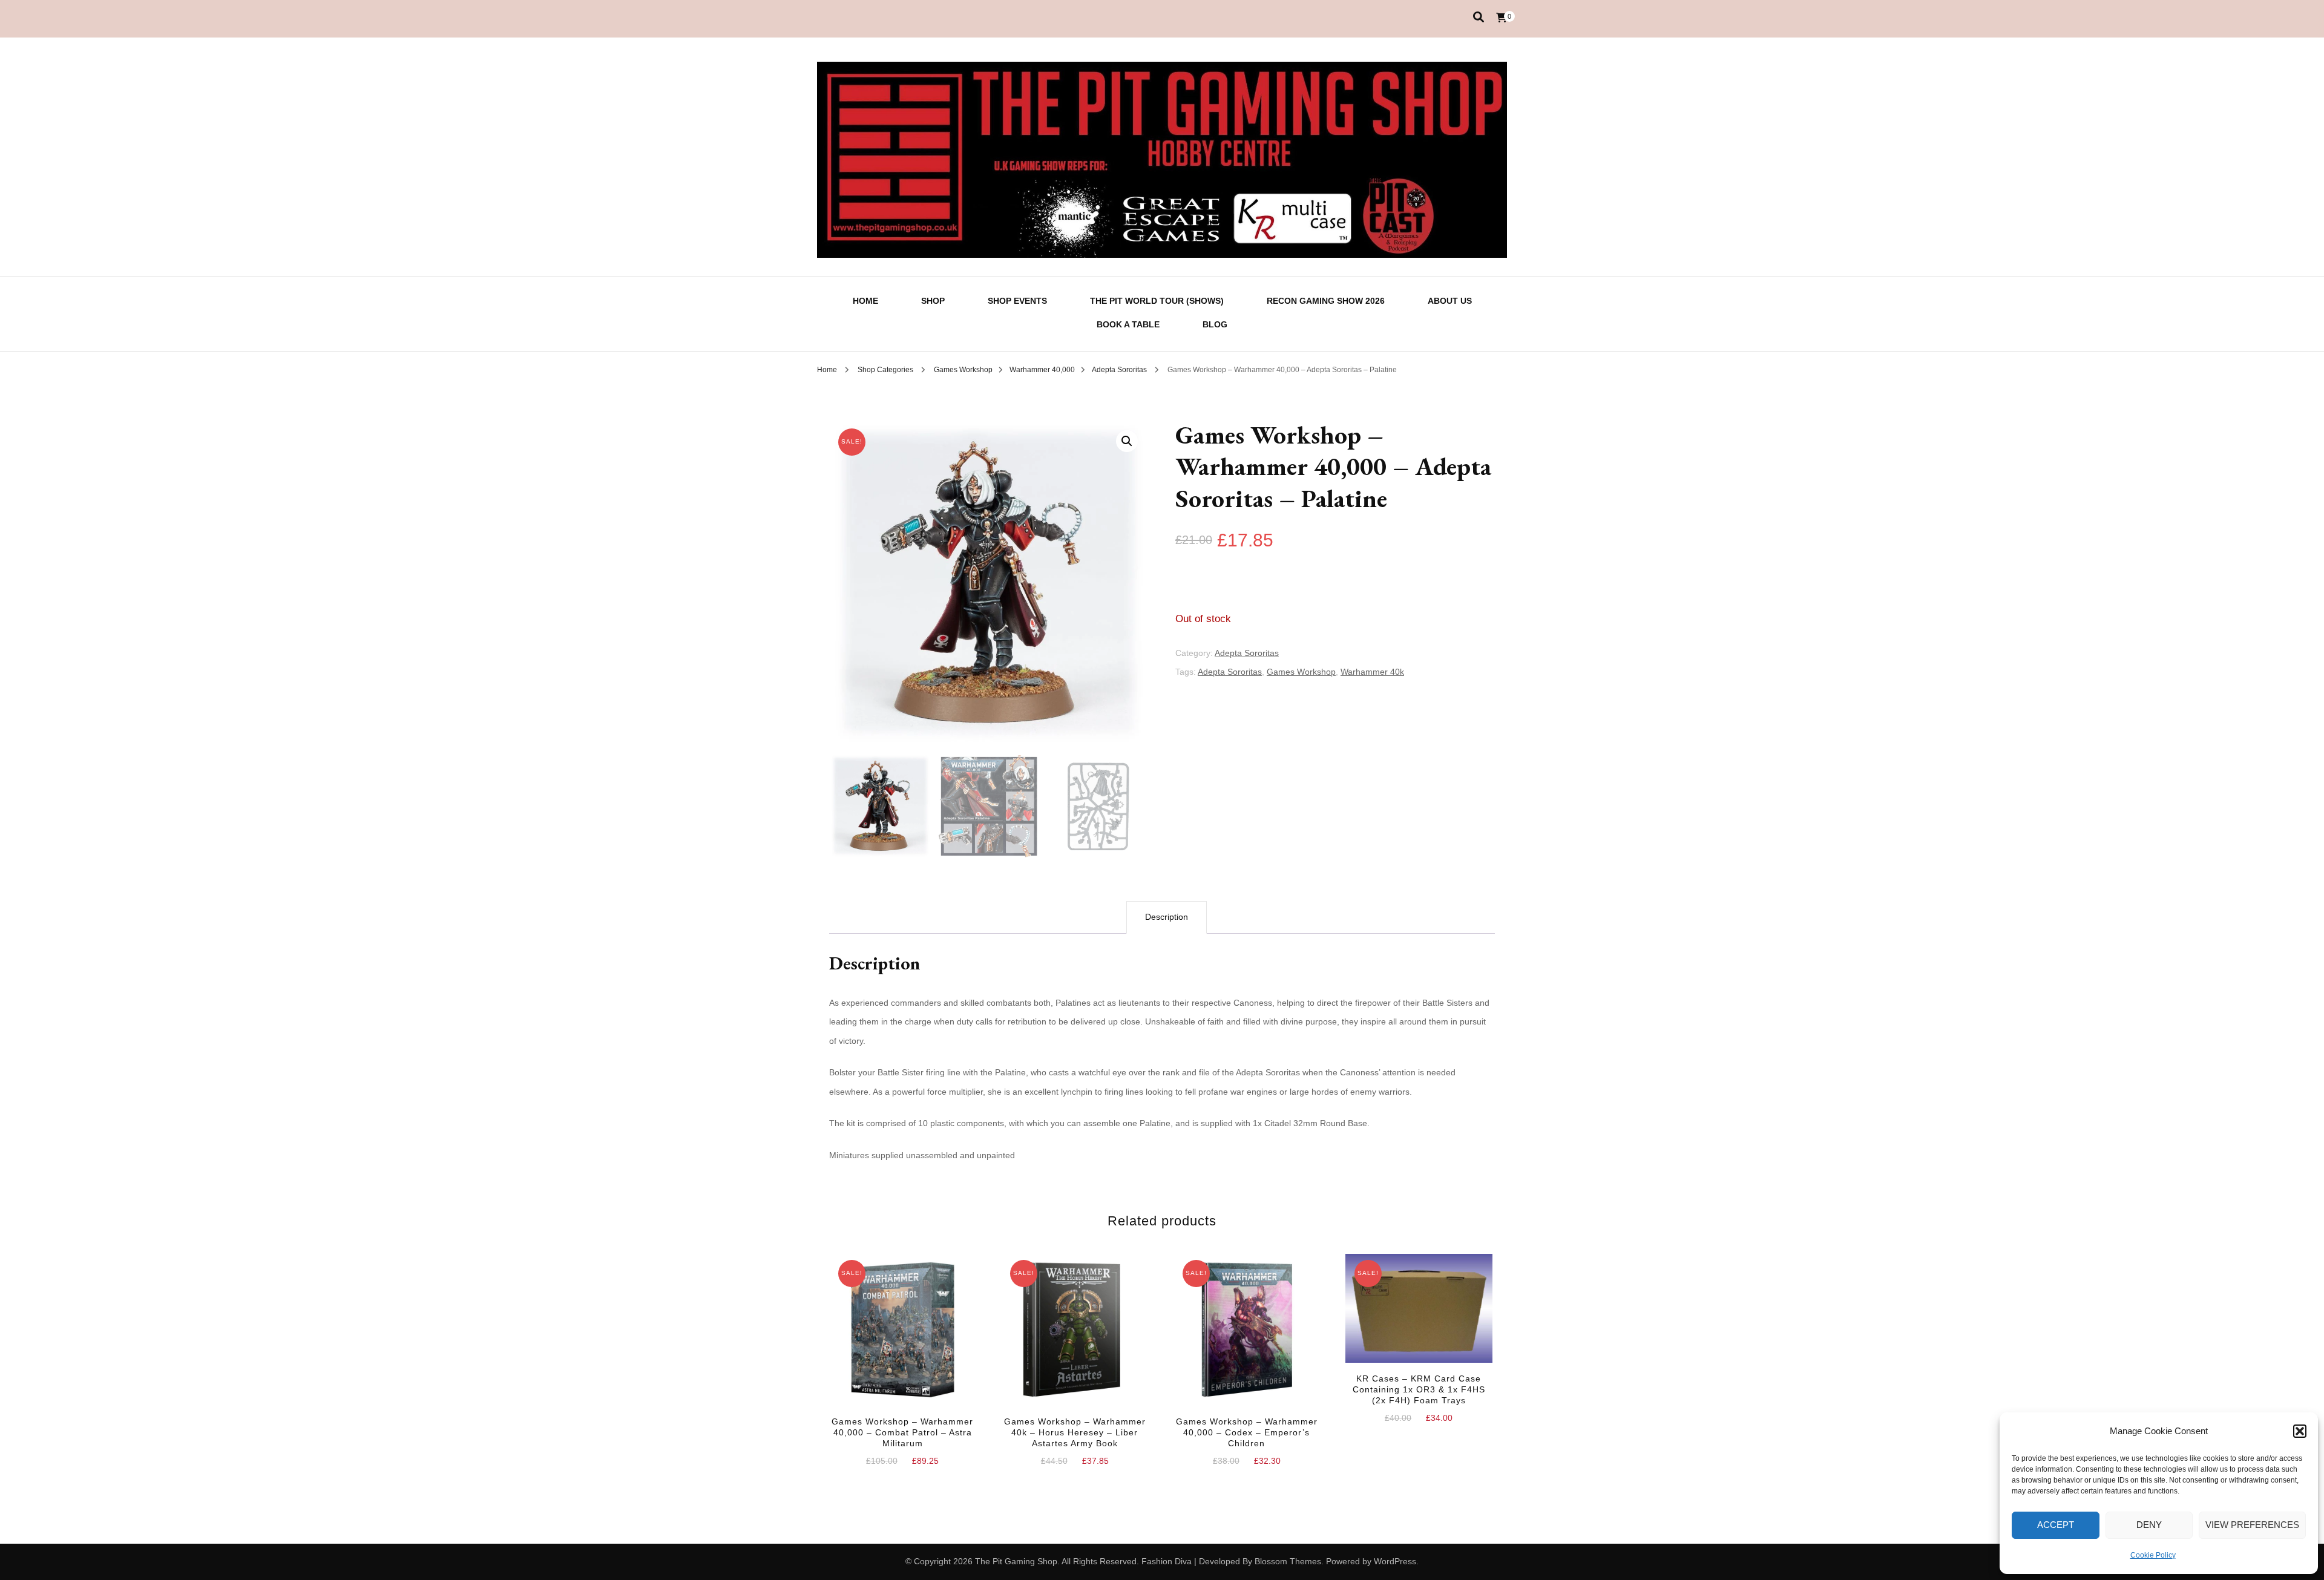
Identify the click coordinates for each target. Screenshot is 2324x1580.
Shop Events (1017, 301)
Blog (1215, 324)
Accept (2056, 1525)
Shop (933, 301)
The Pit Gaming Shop (1016, 1561)
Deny (2149, 1525)
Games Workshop (1301, 672)
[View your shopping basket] (1502, 18)
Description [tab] (1167, 917)
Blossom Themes (1288, 1561)
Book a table (1128, 324)
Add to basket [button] (902, 1337)
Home (865, 301)
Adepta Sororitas (1247, 653)
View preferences (2252, 1525)
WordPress (1395, 1561)
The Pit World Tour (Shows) (1157, 301)
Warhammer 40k (1372, 672)
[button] (2300, 1431)
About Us (1450, 301)
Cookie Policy (2153, 1555)
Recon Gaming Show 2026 (1326, 301)
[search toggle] (1479, 17)
